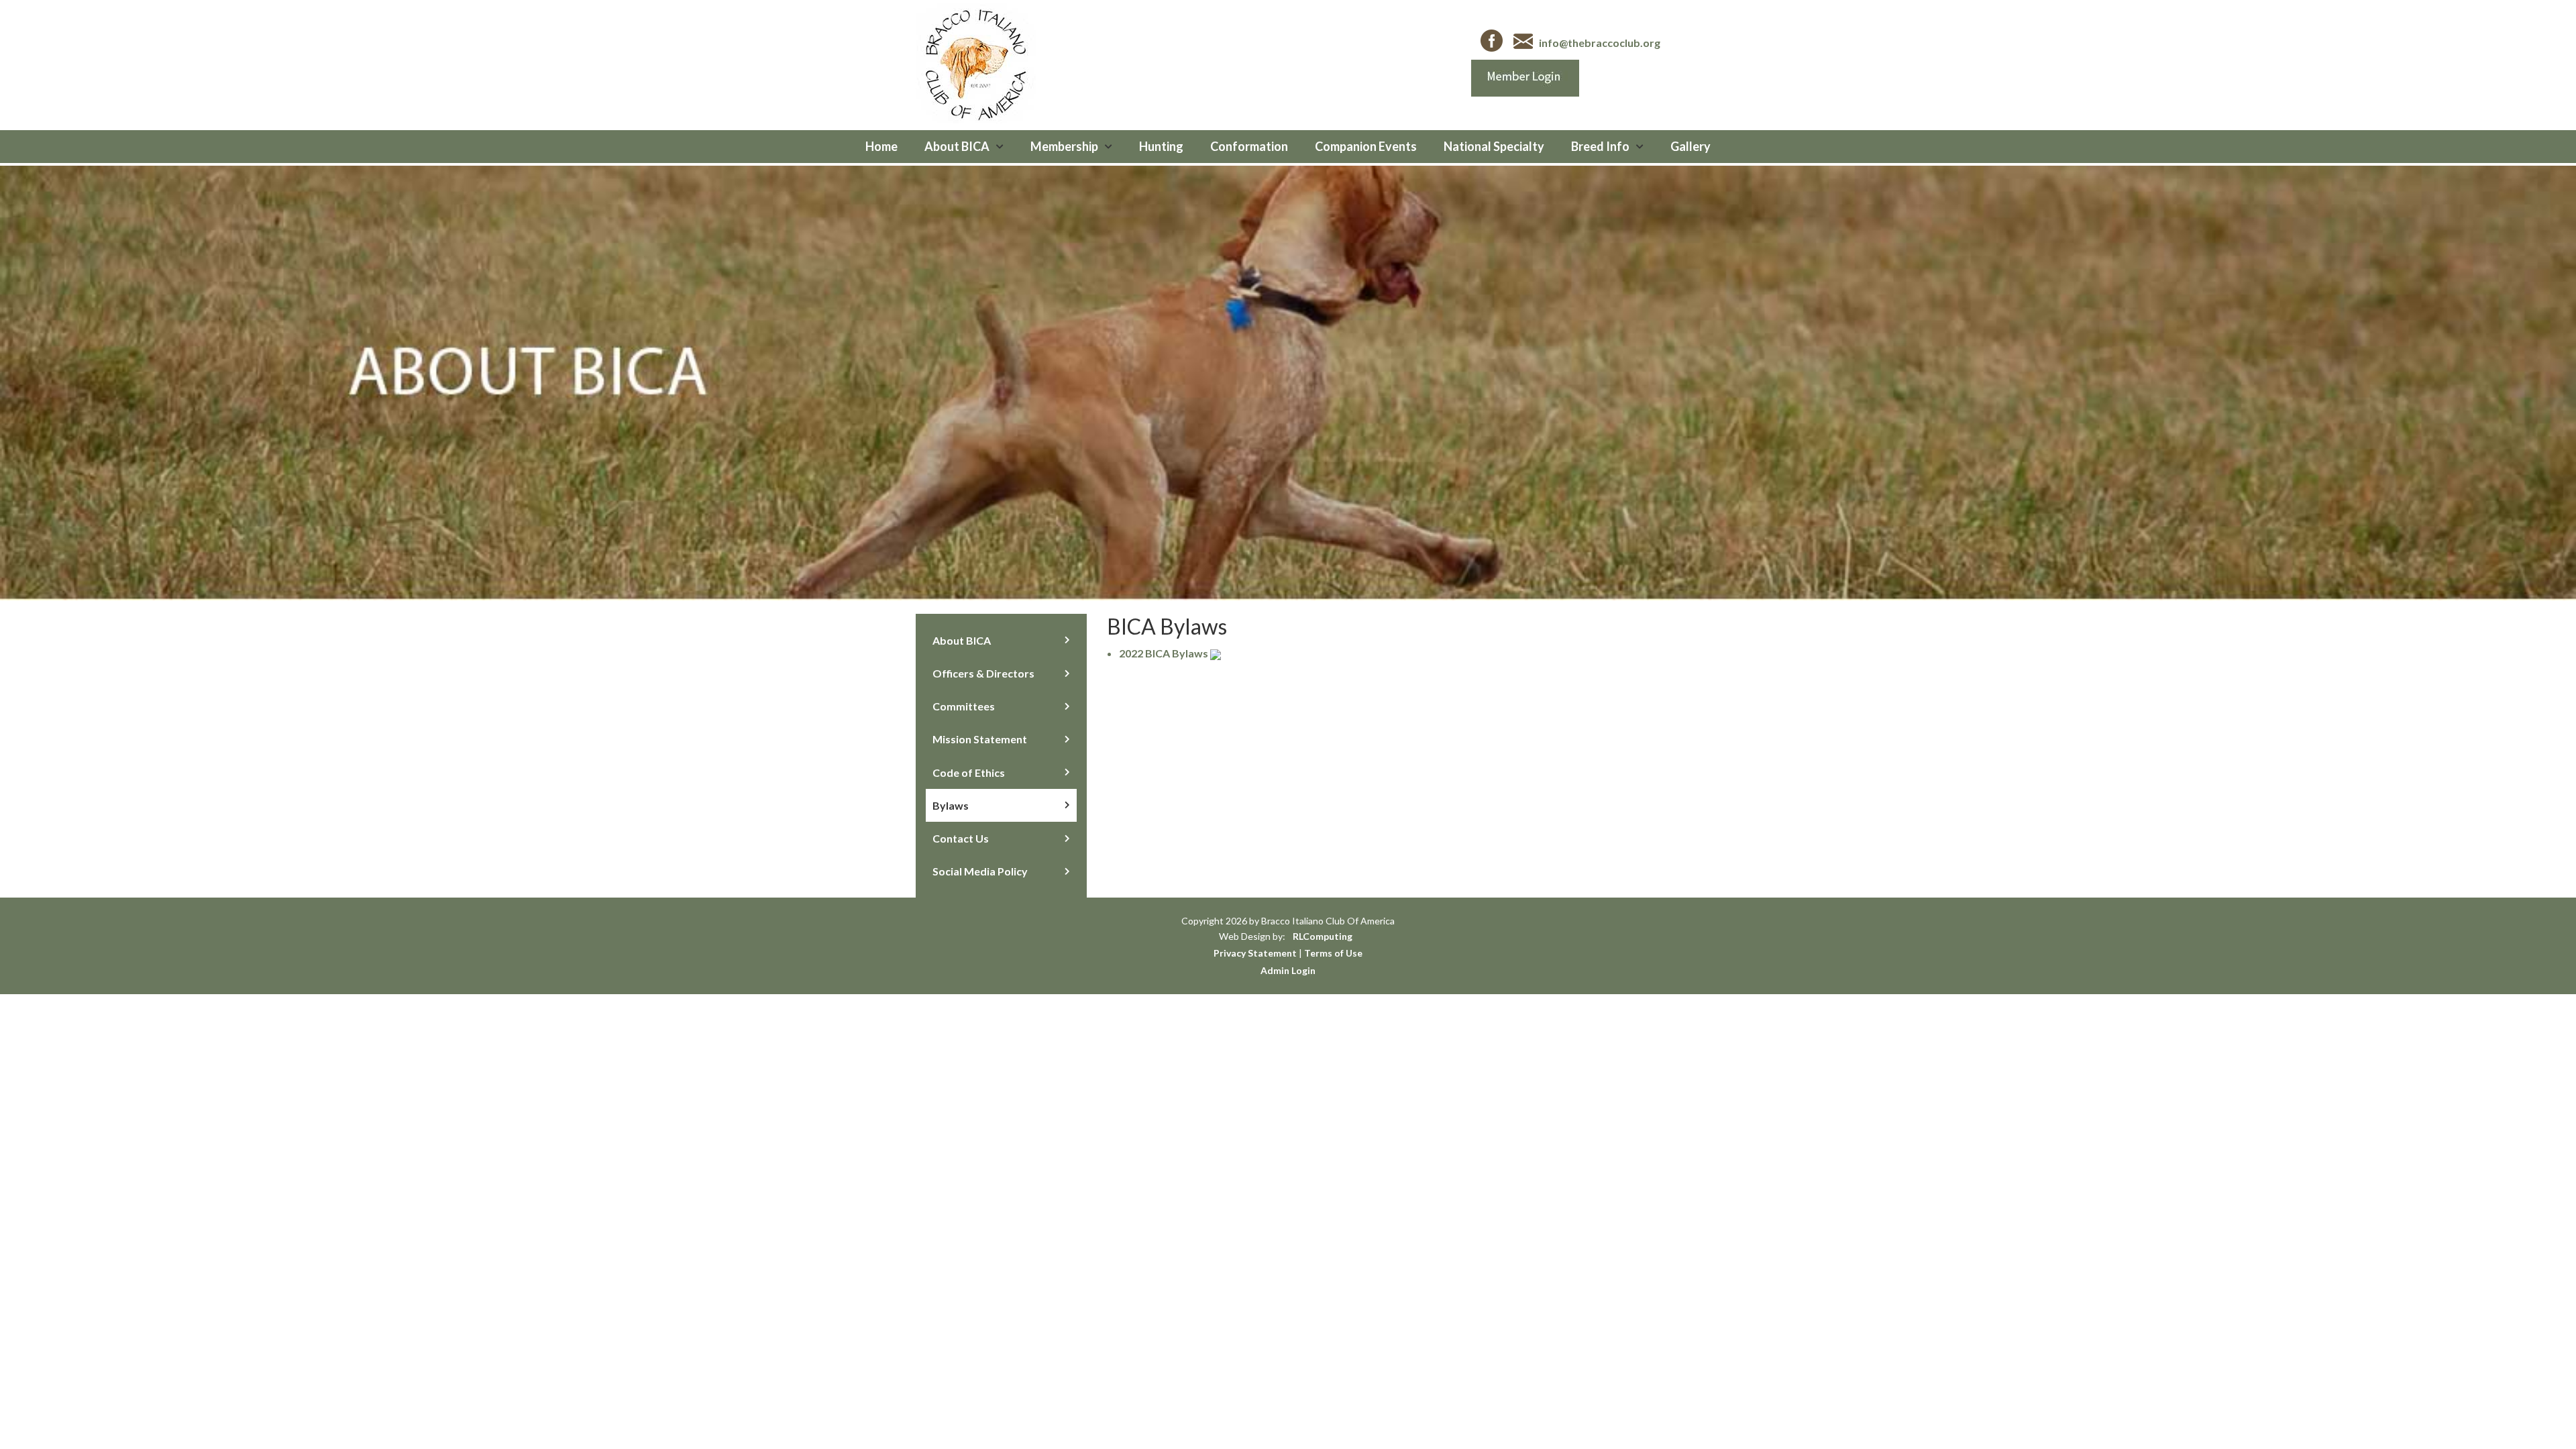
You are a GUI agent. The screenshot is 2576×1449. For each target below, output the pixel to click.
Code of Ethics (969, 772)
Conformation (1249, 146)
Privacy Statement (1255, 953)
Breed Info (1600, 146)
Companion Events (1366, 146)
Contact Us (961, 838)
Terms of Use (1333, 953)
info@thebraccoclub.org (1600, 43)
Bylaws (951, 805)
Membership (1064, 146)
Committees (964, 706)
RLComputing (1323, 936)
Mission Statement (980, 739)
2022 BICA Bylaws (1164, 653)
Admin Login (1288, 970)
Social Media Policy (980, 871)
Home (881, 146)
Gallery (1690, 146)
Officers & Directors (983, 673)
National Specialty (1494, 146)
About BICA (957, 146)
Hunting (1161, 146)
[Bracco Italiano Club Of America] (976, 61)
